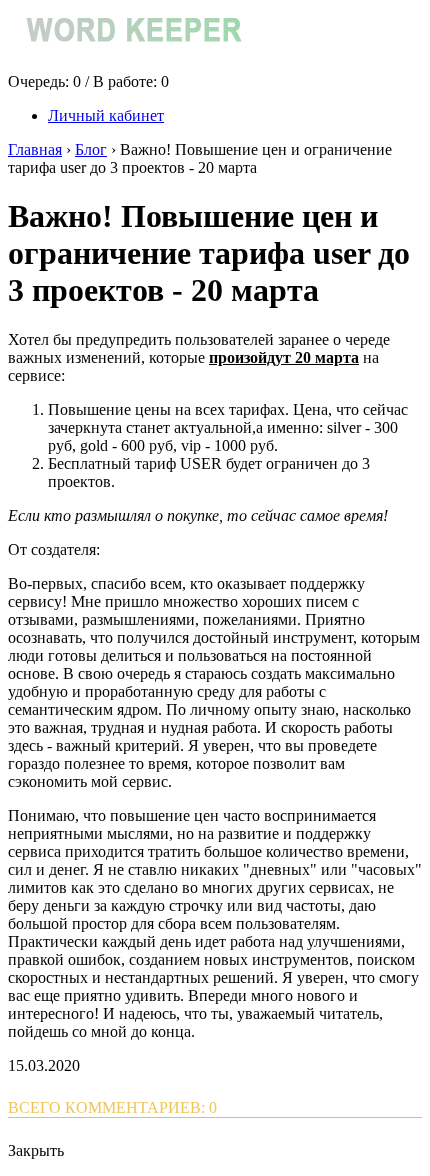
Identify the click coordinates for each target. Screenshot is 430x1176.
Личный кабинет (106, 115)
